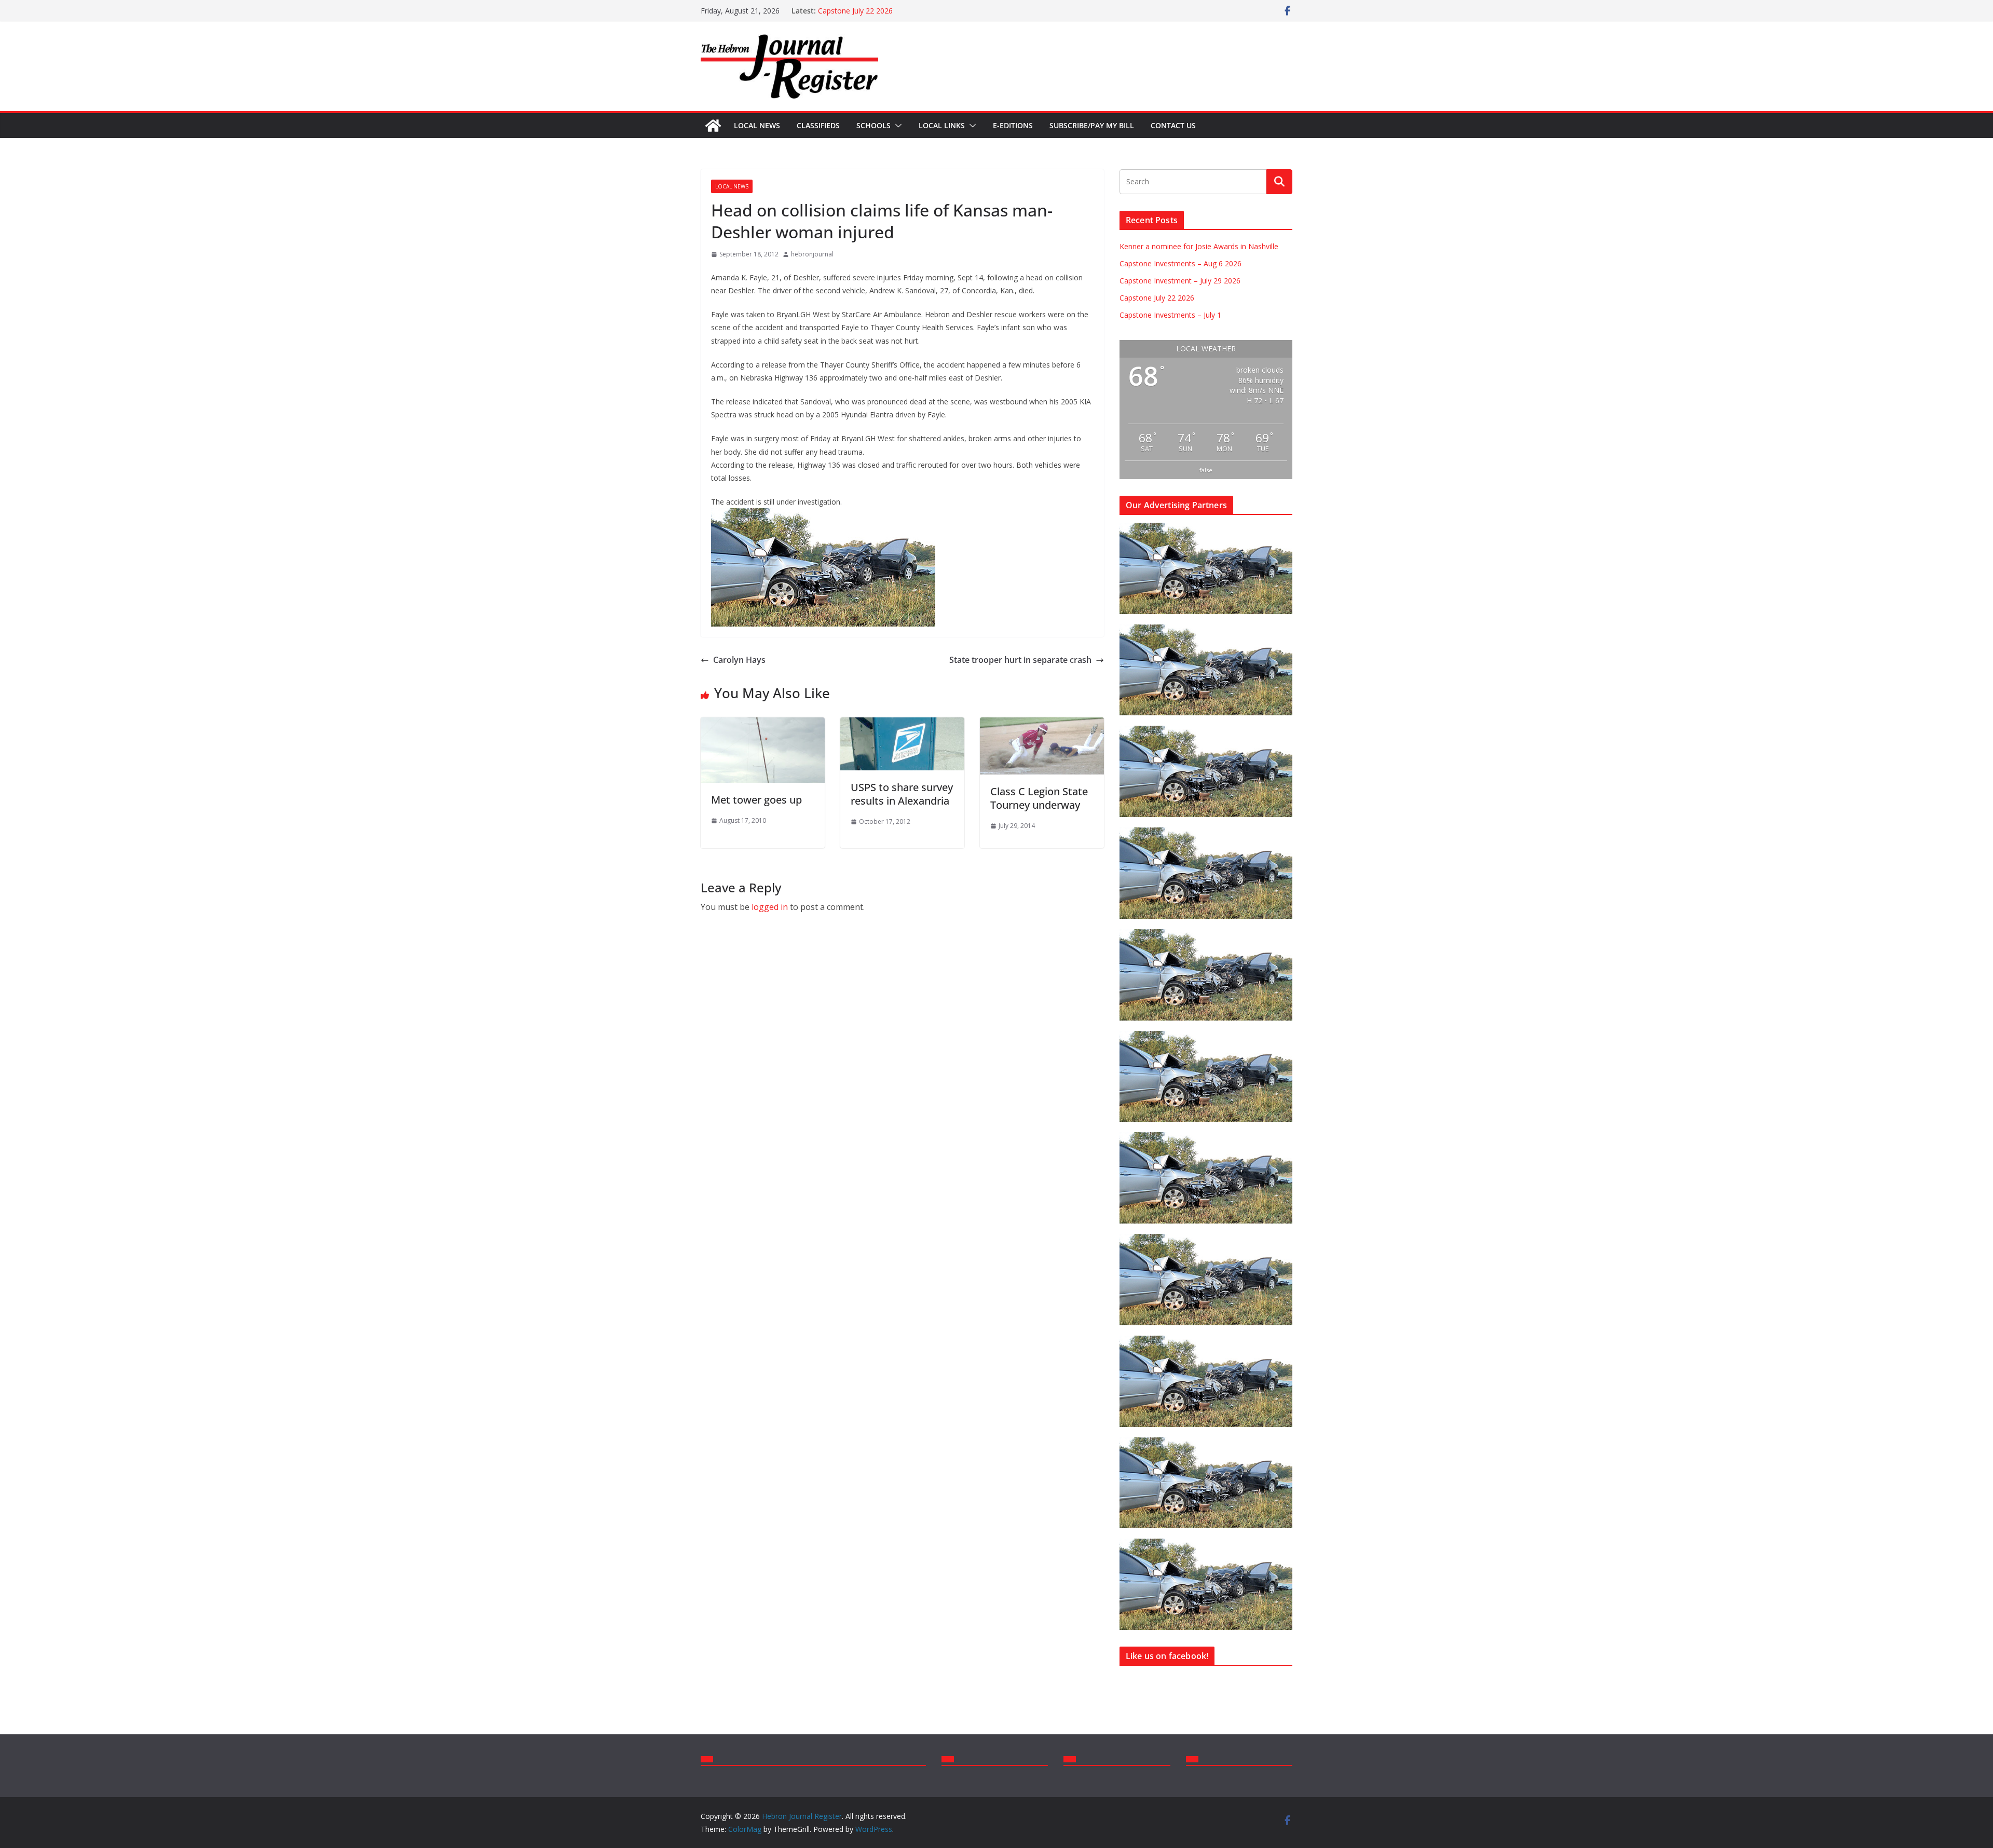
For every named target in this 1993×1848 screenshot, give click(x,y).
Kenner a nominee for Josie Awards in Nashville (1199, 246)
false (1206, 470)
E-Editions (1013, 125)
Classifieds (818, 125)
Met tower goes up (756, 800)
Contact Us (1173, 125)
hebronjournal (812, 254)
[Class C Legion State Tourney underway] (1042, 725)
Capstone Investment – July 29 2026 (1180, 281)
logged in (770, 907)
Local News (757, 125)
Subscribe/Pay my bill (1092, 125)
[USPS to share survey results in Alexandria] (902, 725)
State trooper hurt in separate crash (1020, 660)
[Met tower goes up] (763, 725)
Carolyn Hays (739, 660)
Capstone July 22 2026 (855, 11)
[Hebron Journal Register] (713, 126)
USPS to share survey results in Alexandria (902, 794)
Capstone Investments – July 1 (1170, 315)
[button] (896, 126)
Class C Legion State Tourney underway (1039, 798)
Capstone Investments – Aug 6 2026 (1180, 263)
